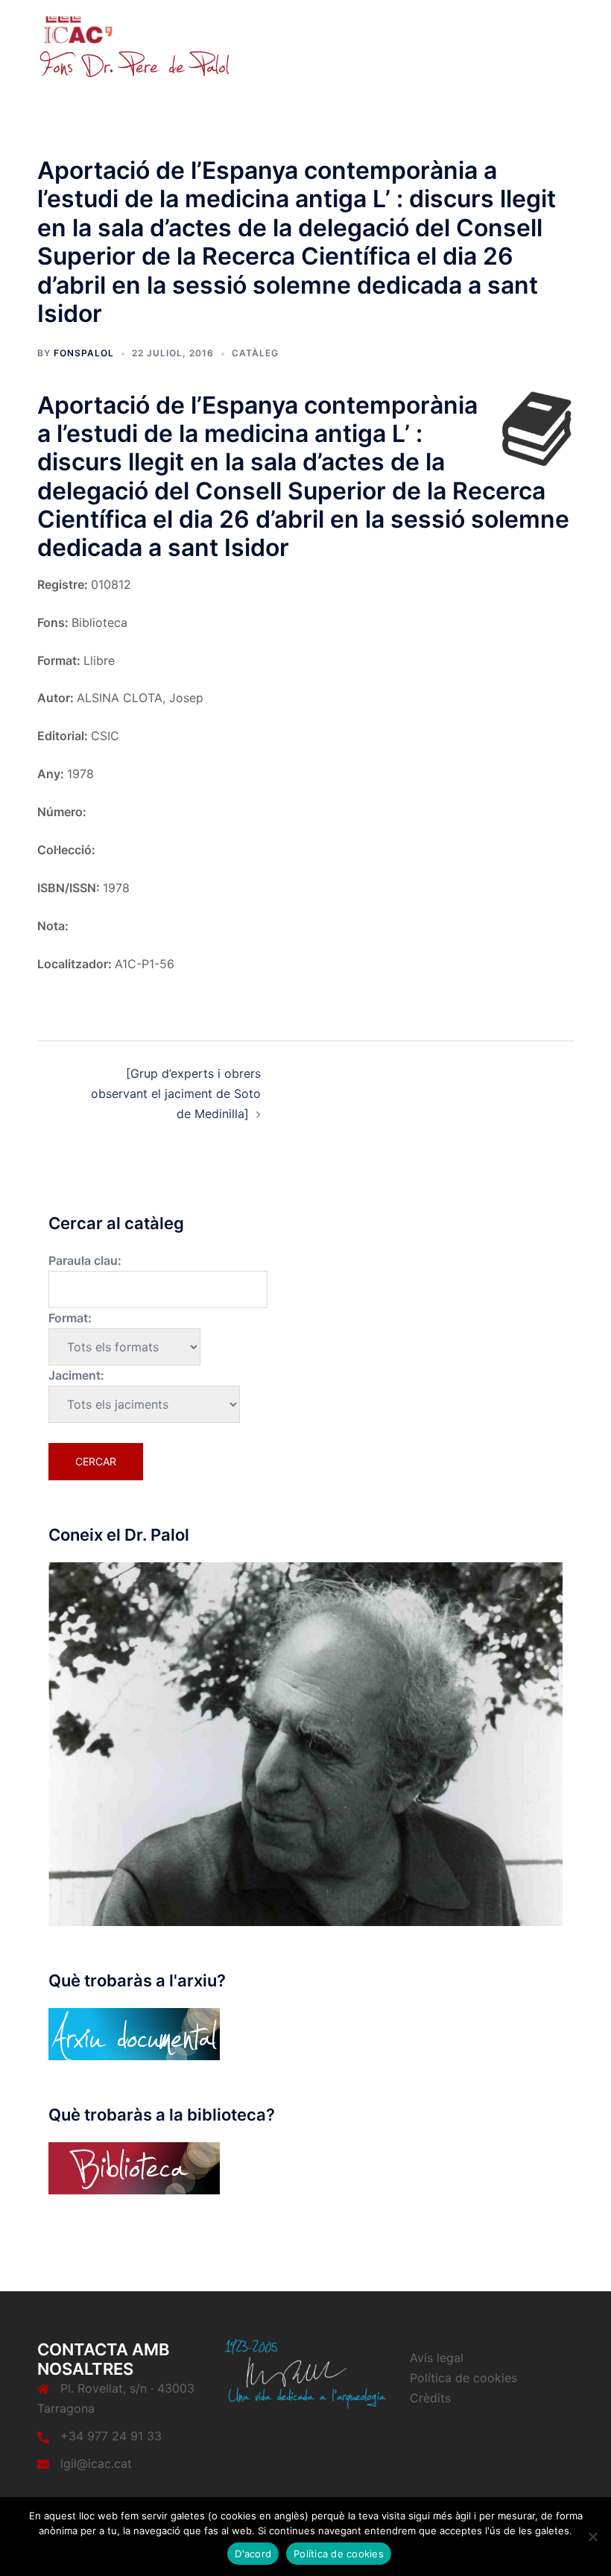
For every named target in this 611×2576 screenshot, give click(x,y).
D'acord (253, 2554)
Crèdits (430, 2398)
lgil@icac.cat (96, 2463)
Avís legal (437, 2358)
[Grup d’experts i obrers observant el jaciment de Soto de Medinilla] (176, 1093)
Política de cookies (463, 2378)
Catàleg (255, 353)
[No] (592, 2536)
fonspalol (84, 353)
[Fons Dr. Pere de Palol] (134, 46)
